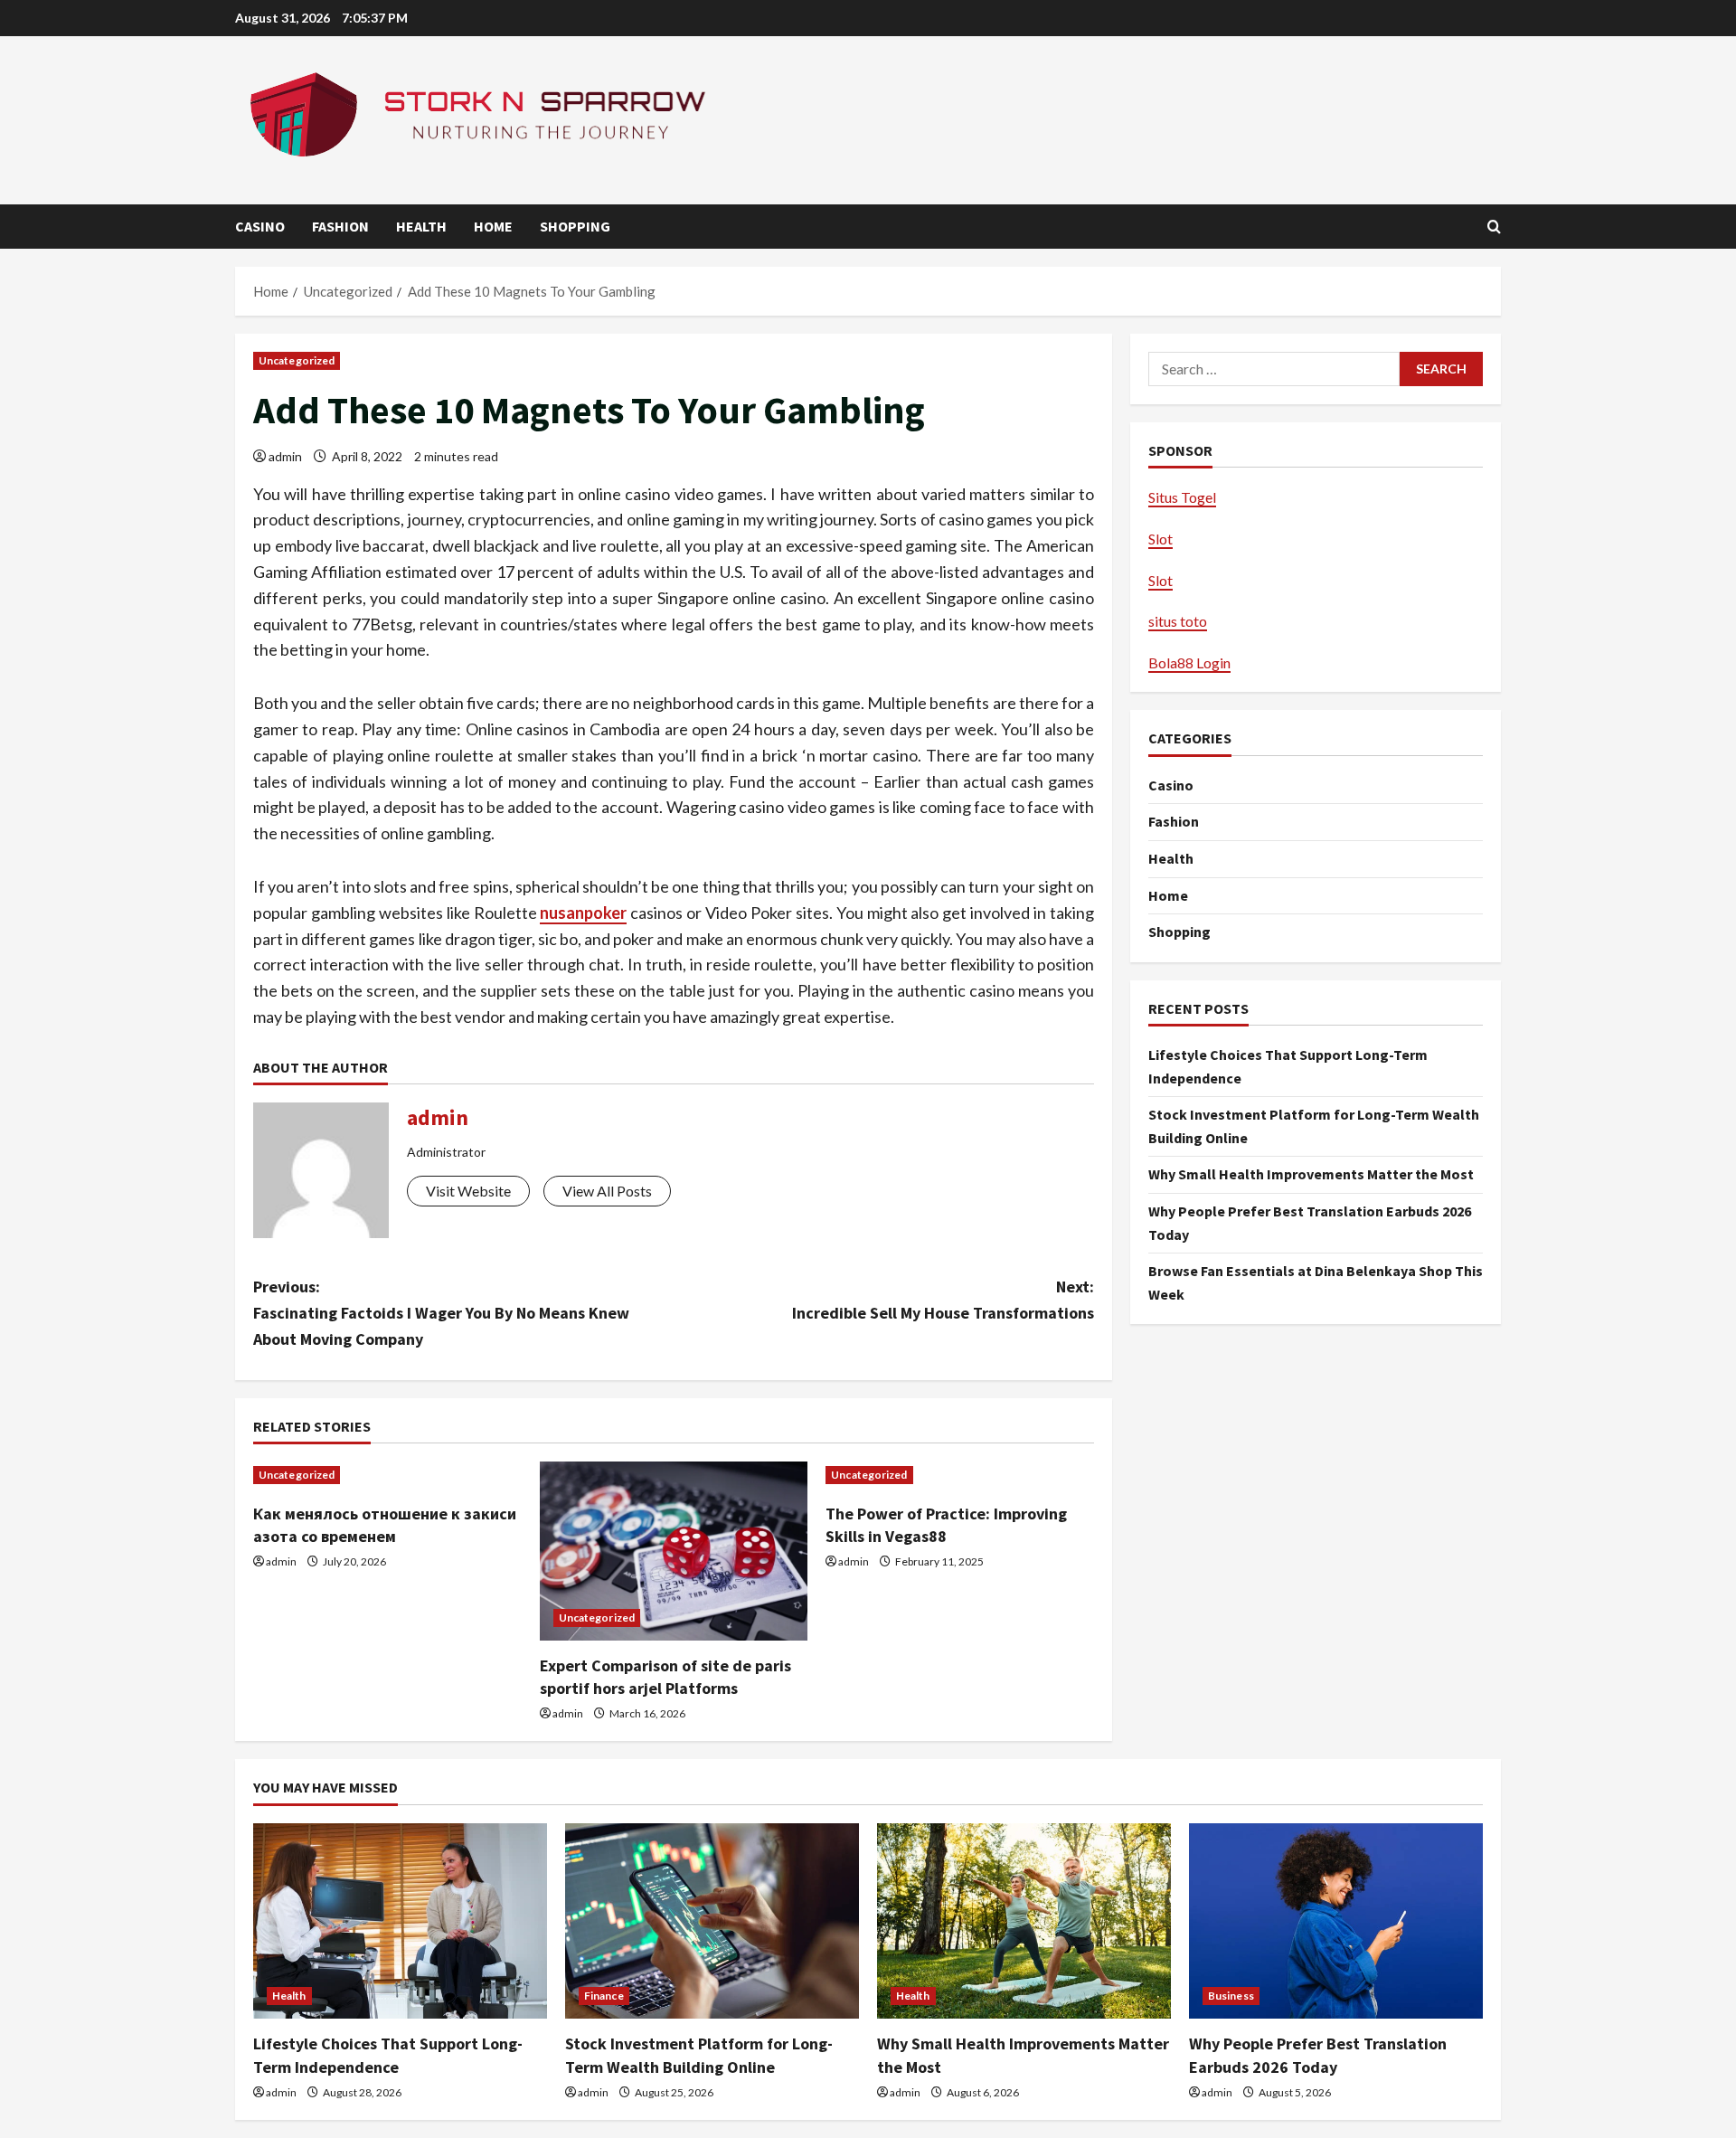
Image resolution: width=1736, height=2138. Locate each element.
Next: (943, 1300)
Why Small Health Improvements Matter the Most (1311, 1174)
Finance (604, 1996)
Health (421, 226)
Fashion (340, 226)
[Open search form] (1494, 227)
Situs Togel (1182, 497)
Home (493, 226)
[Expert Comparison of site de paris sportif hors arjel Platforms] (674, 1551)
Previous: (441, 1313)
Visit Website (468, 1191)
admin (285, 456)
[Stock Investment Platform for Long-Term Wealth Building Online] (712, 1921)
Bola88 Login (1189, 662)
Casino (260, 226)
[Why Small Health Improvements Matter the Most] (1024, 1921)
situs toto (1178, 621)
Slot (1160, 539)
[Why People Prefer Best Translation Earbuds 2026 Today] (1336, 1921)
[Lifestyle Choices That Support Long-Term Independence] (400, 1921)
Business (1231, 1996)
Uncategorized (297, 360)
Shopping (575, 226)
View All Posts (607, 1191)
